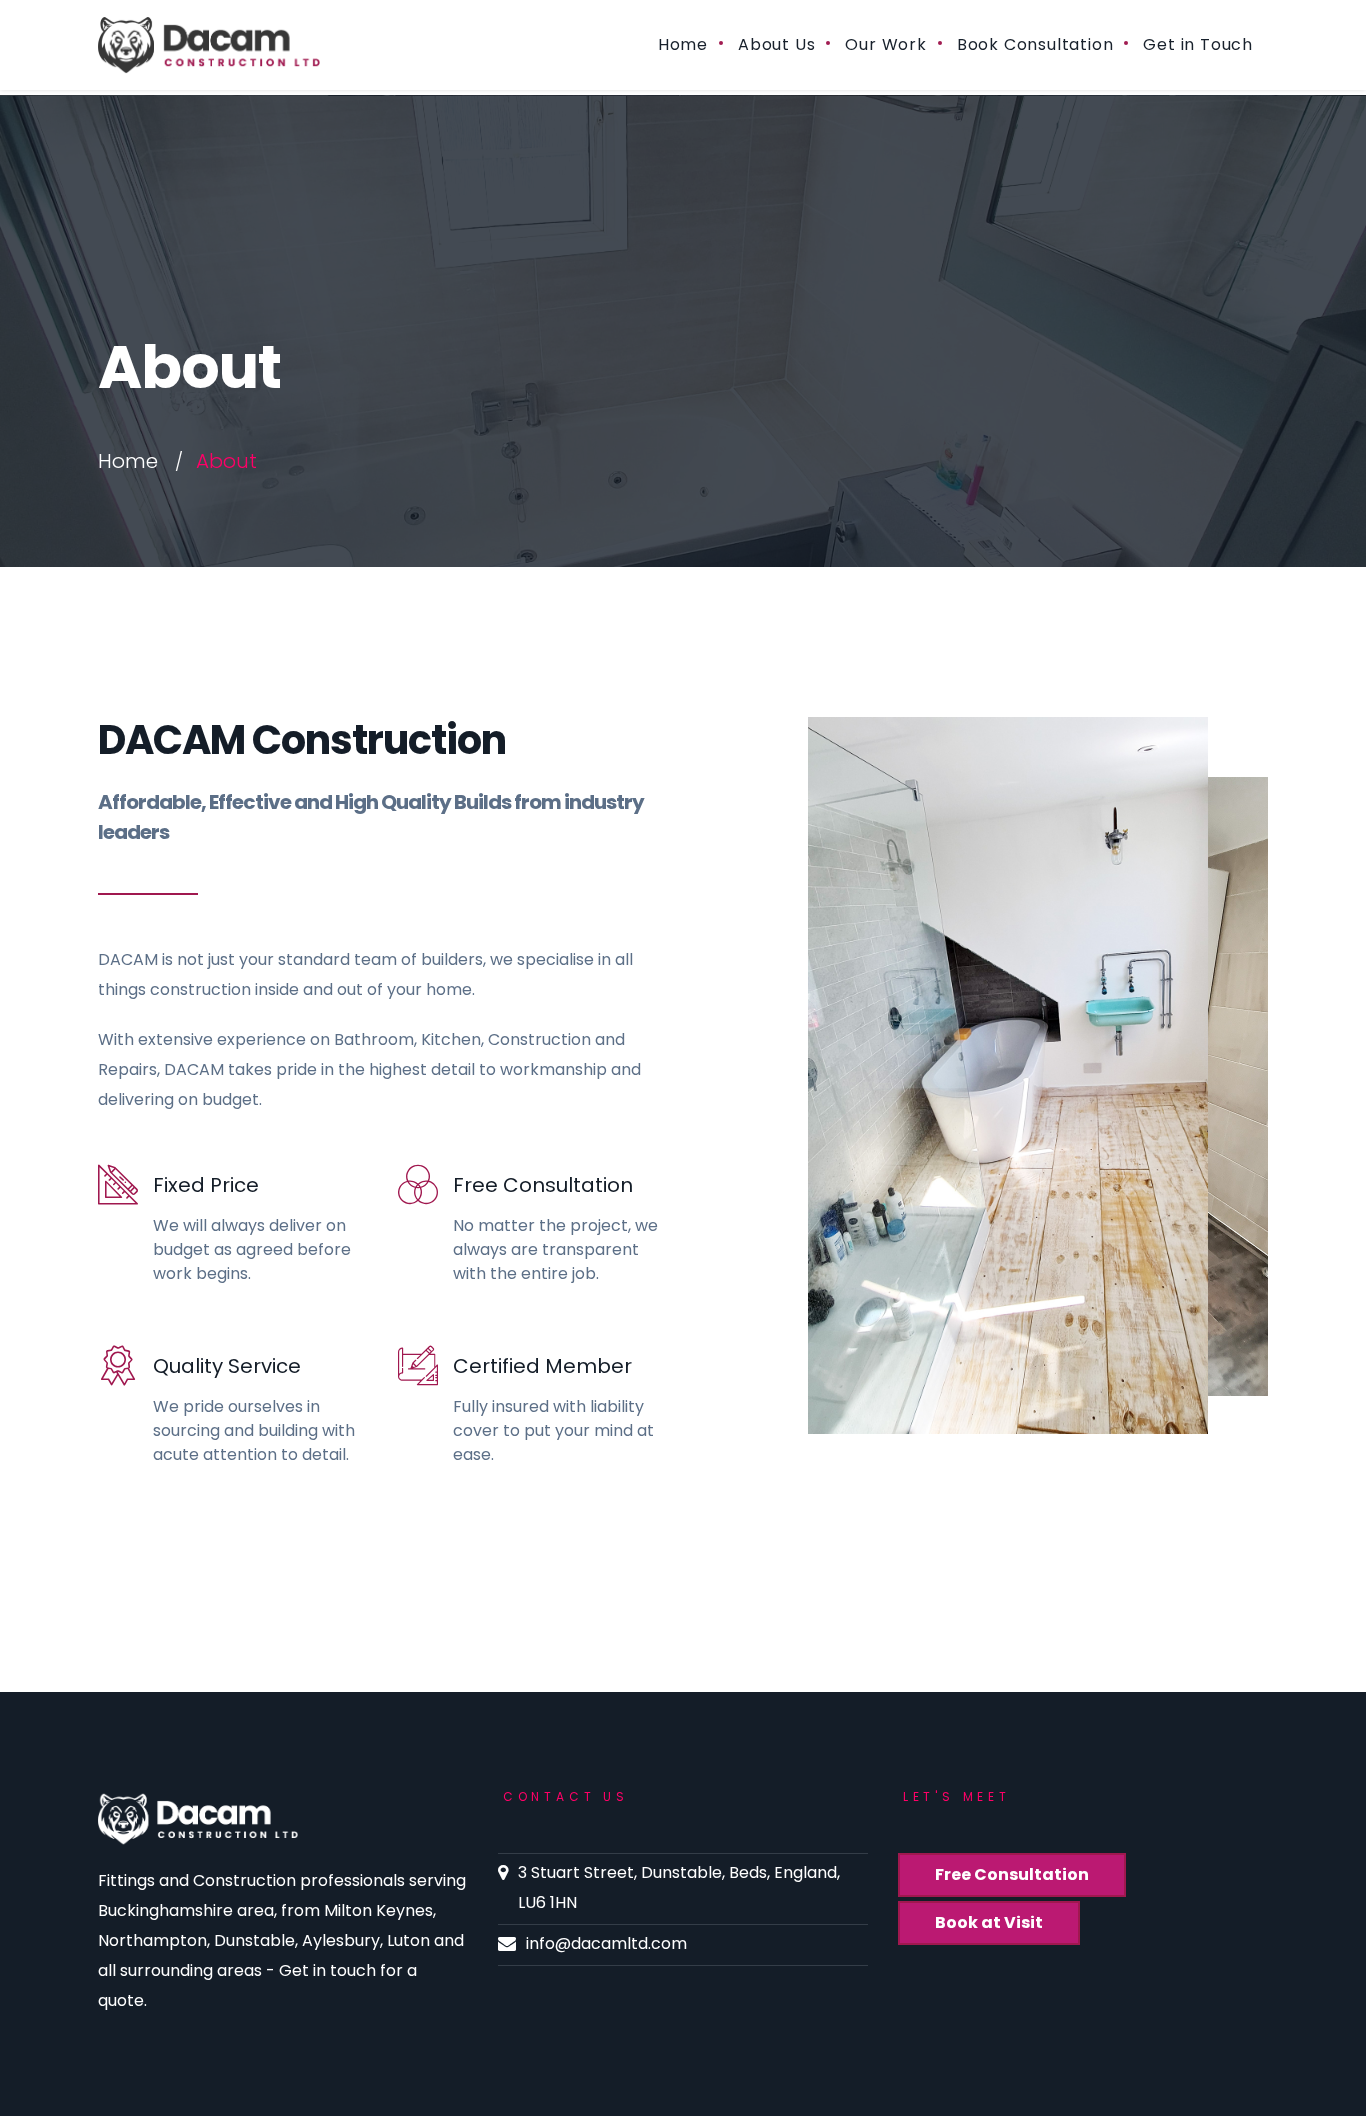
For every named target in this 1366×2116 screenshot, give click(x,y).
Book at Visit (989, 1922)
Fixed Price (206, 1185)
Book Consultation (1035, 44)
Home (683, 44)
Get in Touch (1198, 44)
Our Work (885, 44)
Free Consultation (543, 1185)
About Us (776, 44)
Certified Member (542, 1366)
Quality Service (227, 1366)
